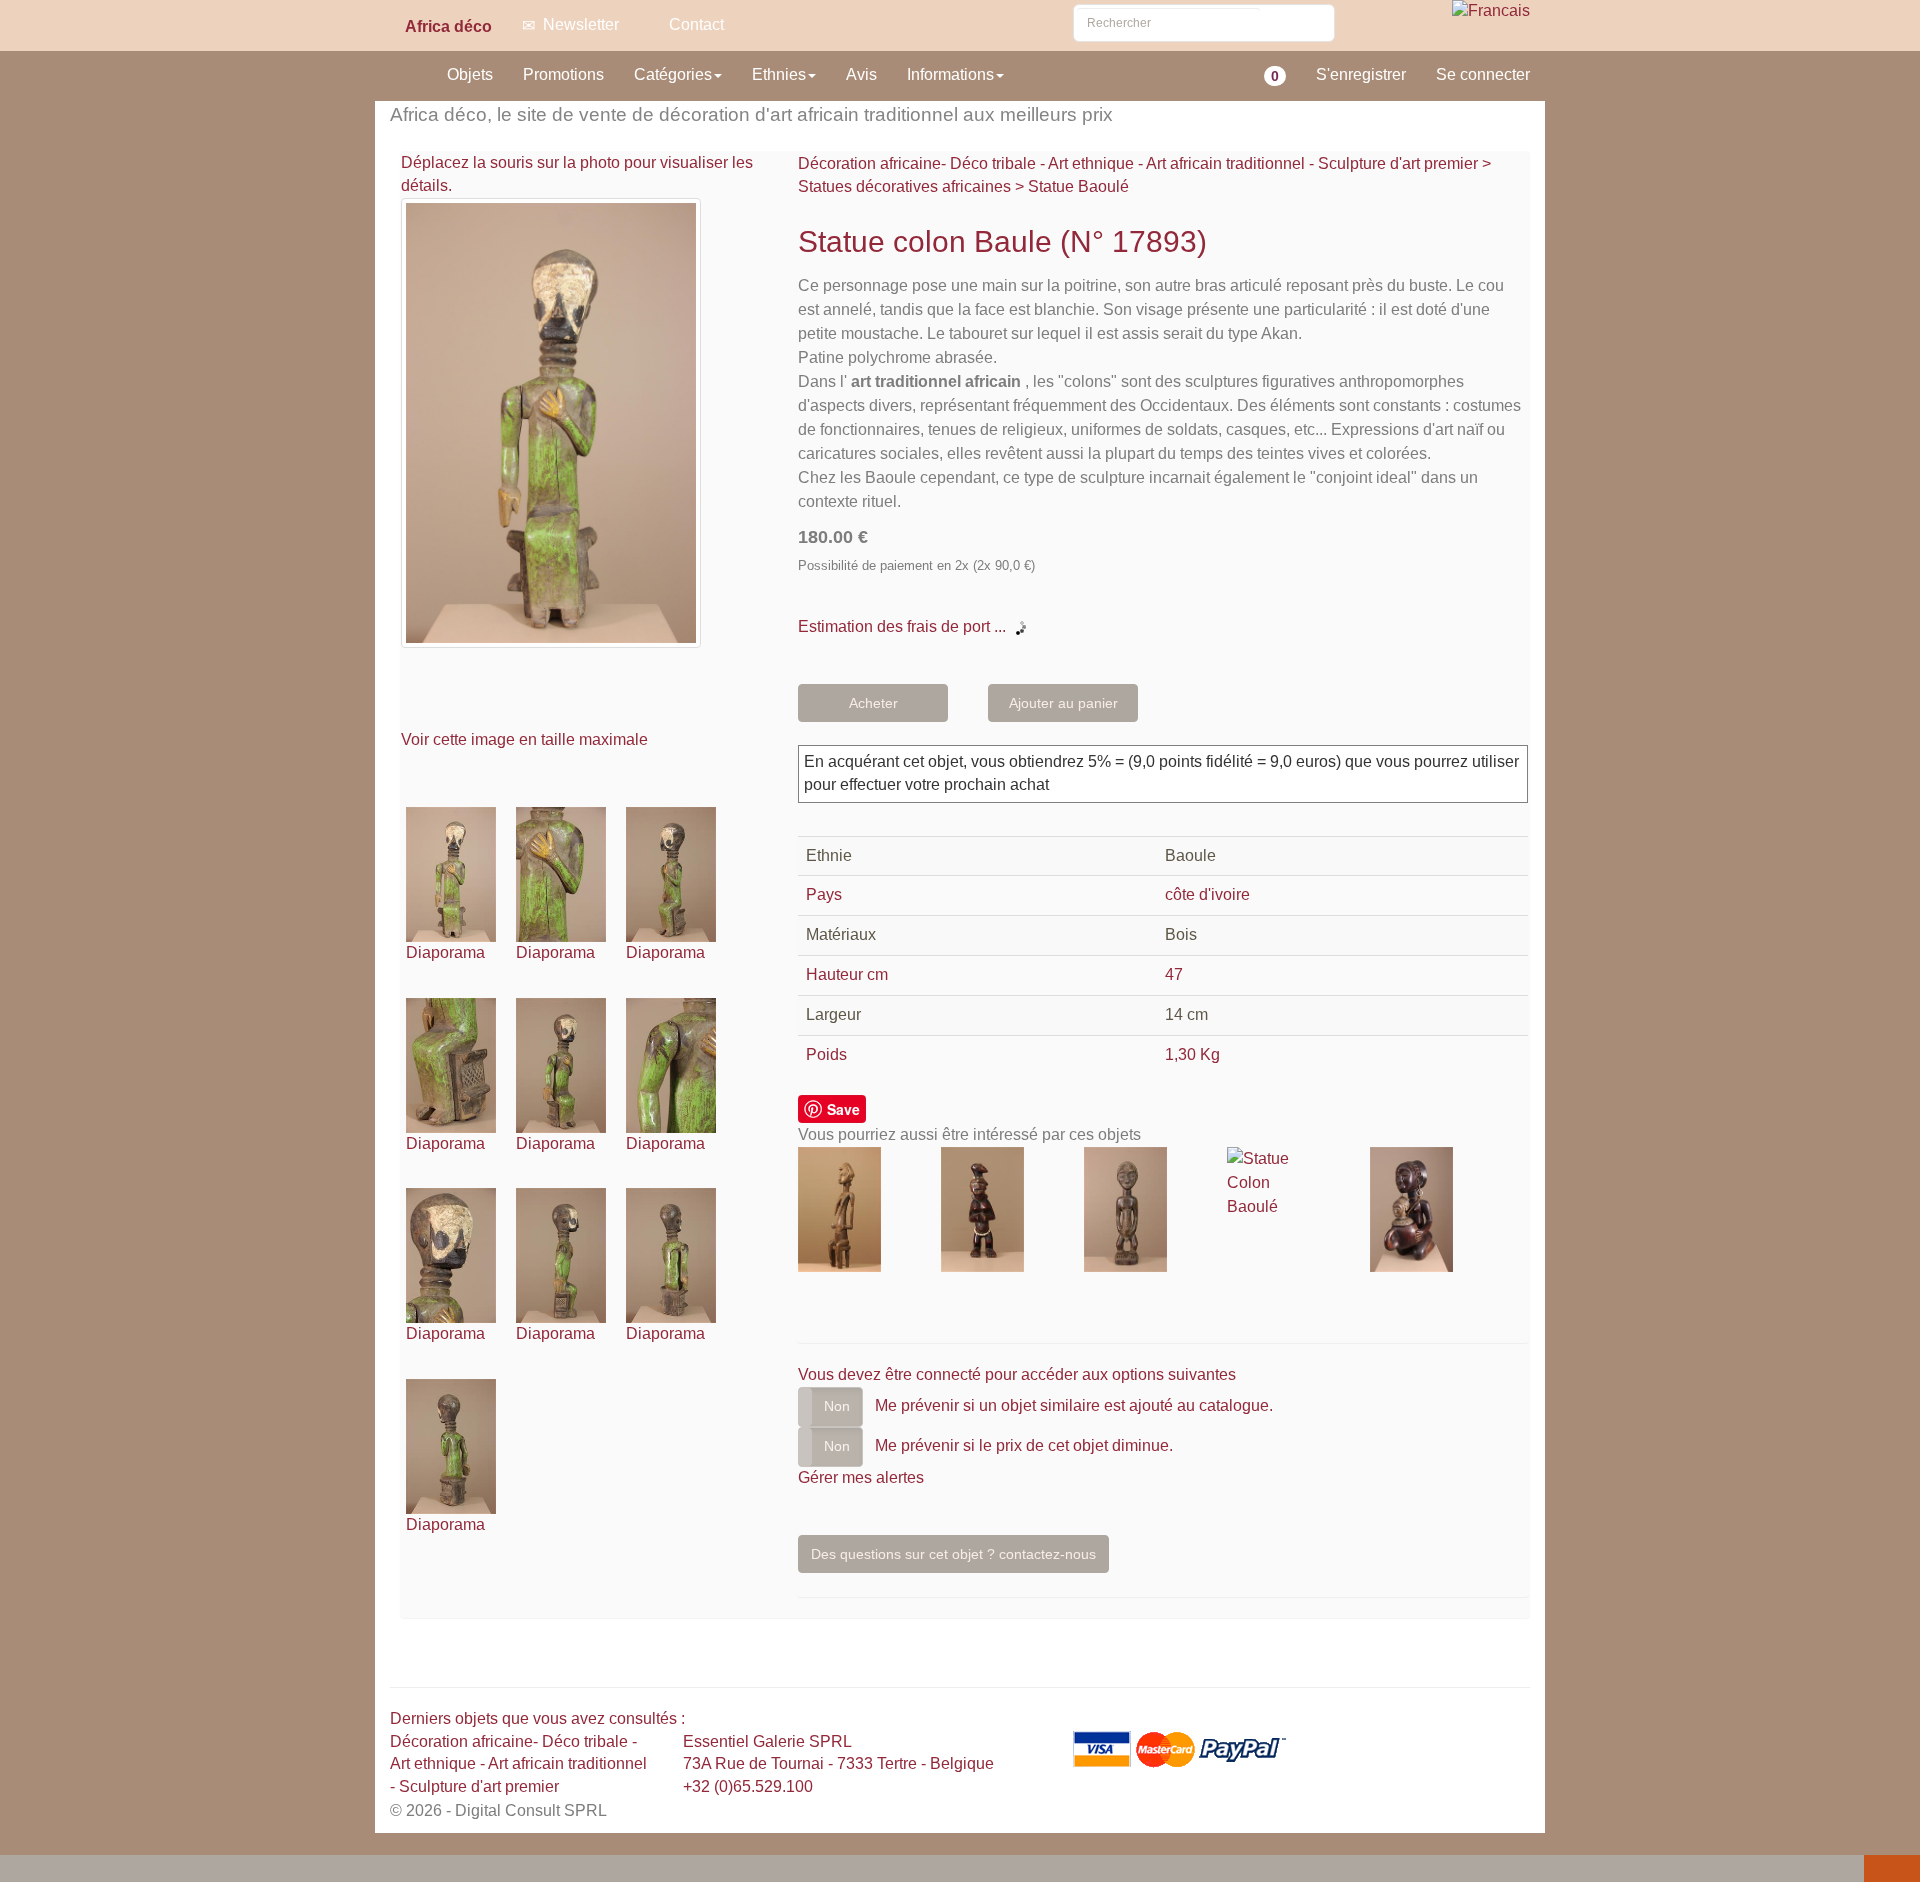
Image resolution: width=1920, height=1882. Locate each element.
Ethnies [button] (779, 74)
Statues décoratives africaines (904, 186)
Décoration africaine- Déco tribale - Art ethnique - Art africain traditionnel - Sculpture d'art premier (1140, 163)
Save (843, 1109)
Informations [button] (950, 74)
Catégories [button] (673, 74)
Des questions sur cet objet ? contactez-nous (953, 1554)
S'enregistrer (1361, 74)
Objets (470, 74)
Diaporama (445, 952)
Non (837, 1406)
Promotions (563, 74)
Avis (861, 74)
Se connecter (1483, 74)
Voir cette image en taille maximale (526, 739)
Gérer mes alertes (861, 1477)
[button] (19, 1870)
